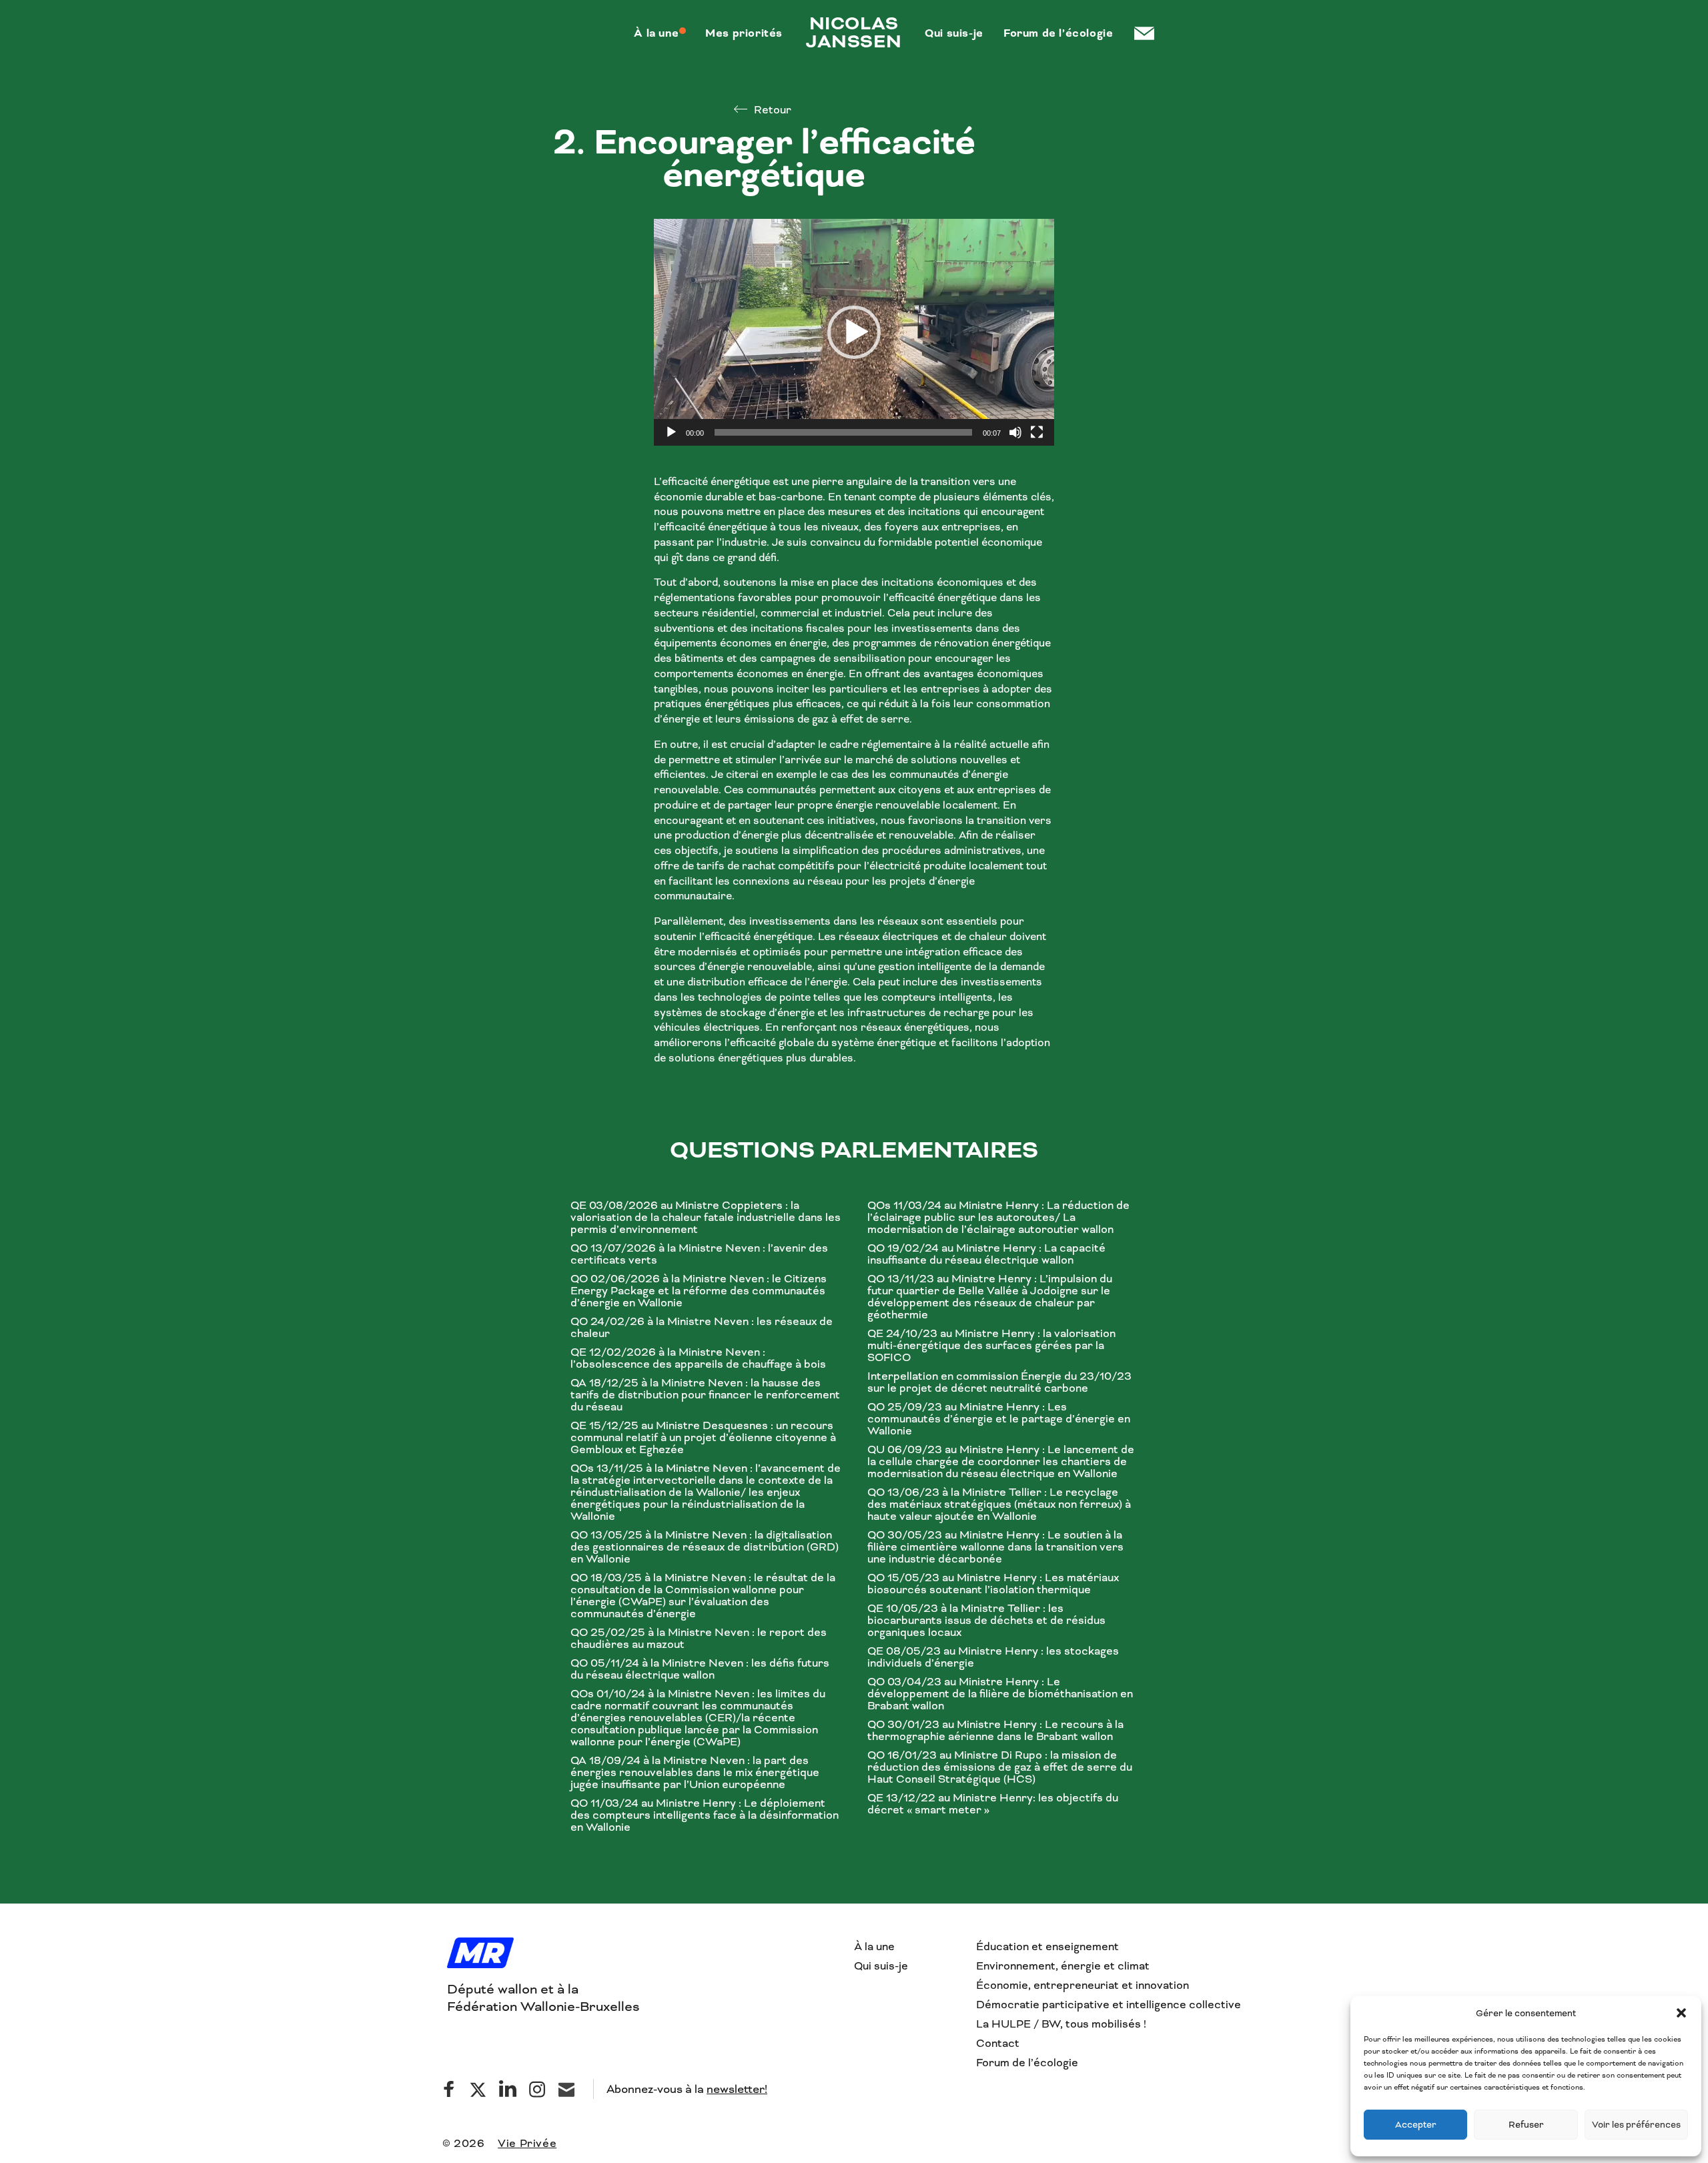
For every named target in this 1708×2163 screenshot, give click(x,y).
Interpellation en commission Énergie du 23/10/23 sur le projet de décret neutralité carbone (999, 1382)
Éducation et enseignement (1047, 1946)
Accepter (1416, 2125)
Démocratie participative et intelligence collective (1109, 2005)
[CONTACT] (1143, 33)
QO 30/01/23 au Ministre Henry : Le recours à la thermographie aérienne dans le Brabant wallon (995, 1731)
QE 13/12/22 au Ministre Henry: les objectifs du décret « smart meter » (993, 1804)
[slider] (843, 432)
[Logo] (480, 1954)
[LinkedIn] (508, 2089)
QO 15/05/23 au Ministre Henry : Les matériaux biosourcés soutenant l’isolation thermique (993, 1584)
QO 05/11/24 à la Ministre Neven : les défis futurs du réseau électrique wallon (700, 1669)
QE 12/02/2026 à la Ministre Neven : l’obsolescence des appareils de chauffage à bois (698, 1358)
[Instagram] (537, 2089)
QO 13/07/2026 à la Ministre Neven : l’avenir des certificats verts (699, 1254)
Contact (998, 2043)
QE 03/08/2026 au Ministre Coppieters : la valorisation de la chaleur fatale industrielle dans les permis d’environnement (706, 1218)
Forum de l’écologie (1027, 2063)
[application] (854, 332)
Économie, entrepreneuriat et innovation (1083, 1985)
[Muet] (1015, 432)
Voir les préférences (1636, 2125)
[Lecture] (671, 432)
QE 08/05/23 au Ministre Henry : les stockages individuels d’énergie (993, 1657)
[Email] (566, 2089)
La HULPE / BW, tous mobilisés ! (1061, 2024)
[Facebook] (449, 2089)
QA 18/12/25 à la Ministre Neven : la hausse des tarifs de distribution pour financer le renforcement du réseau (705, 1395)
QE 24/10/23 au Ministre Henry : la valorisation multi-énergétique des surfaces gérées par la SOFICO (991, 1346)
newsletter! (737, 2089)
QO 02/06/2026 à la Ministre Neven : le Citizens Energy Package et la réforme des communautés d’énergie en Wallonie (699, 1291)
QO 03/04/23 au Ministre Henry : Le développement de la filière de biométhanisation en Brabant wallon (1000, 1694)
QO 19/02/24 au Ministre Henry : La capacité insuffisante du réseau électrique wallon (986, 1254)
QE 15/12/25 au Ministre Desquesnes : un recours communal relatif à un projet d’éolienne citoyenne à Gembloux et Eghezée (703, 1438)
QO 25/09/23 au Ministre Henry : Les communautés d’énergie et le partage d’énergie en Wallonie (999, 1419)
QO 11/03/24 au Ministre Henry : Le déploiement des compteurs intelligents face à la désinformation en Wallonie (705, 1815)
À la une (874, 1946)
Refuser (1526, 2125)
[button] (1681, 2013)
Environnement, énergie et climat (1063, 1966)
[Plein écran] (1037, 432)
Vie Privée (527, 2143)
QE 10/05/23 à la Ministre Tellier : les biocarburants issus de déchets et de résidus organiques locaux (986, 1621)
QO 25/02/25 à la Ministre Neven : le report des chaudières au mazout (699, 1639)
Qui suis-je (881, 1966)
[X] (478, 2089)
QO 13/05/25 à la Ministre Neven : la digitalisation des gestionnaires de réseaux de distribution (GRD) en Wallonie (705, 1547)
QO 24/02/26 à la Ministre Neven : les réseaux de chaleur (702, 1328)
